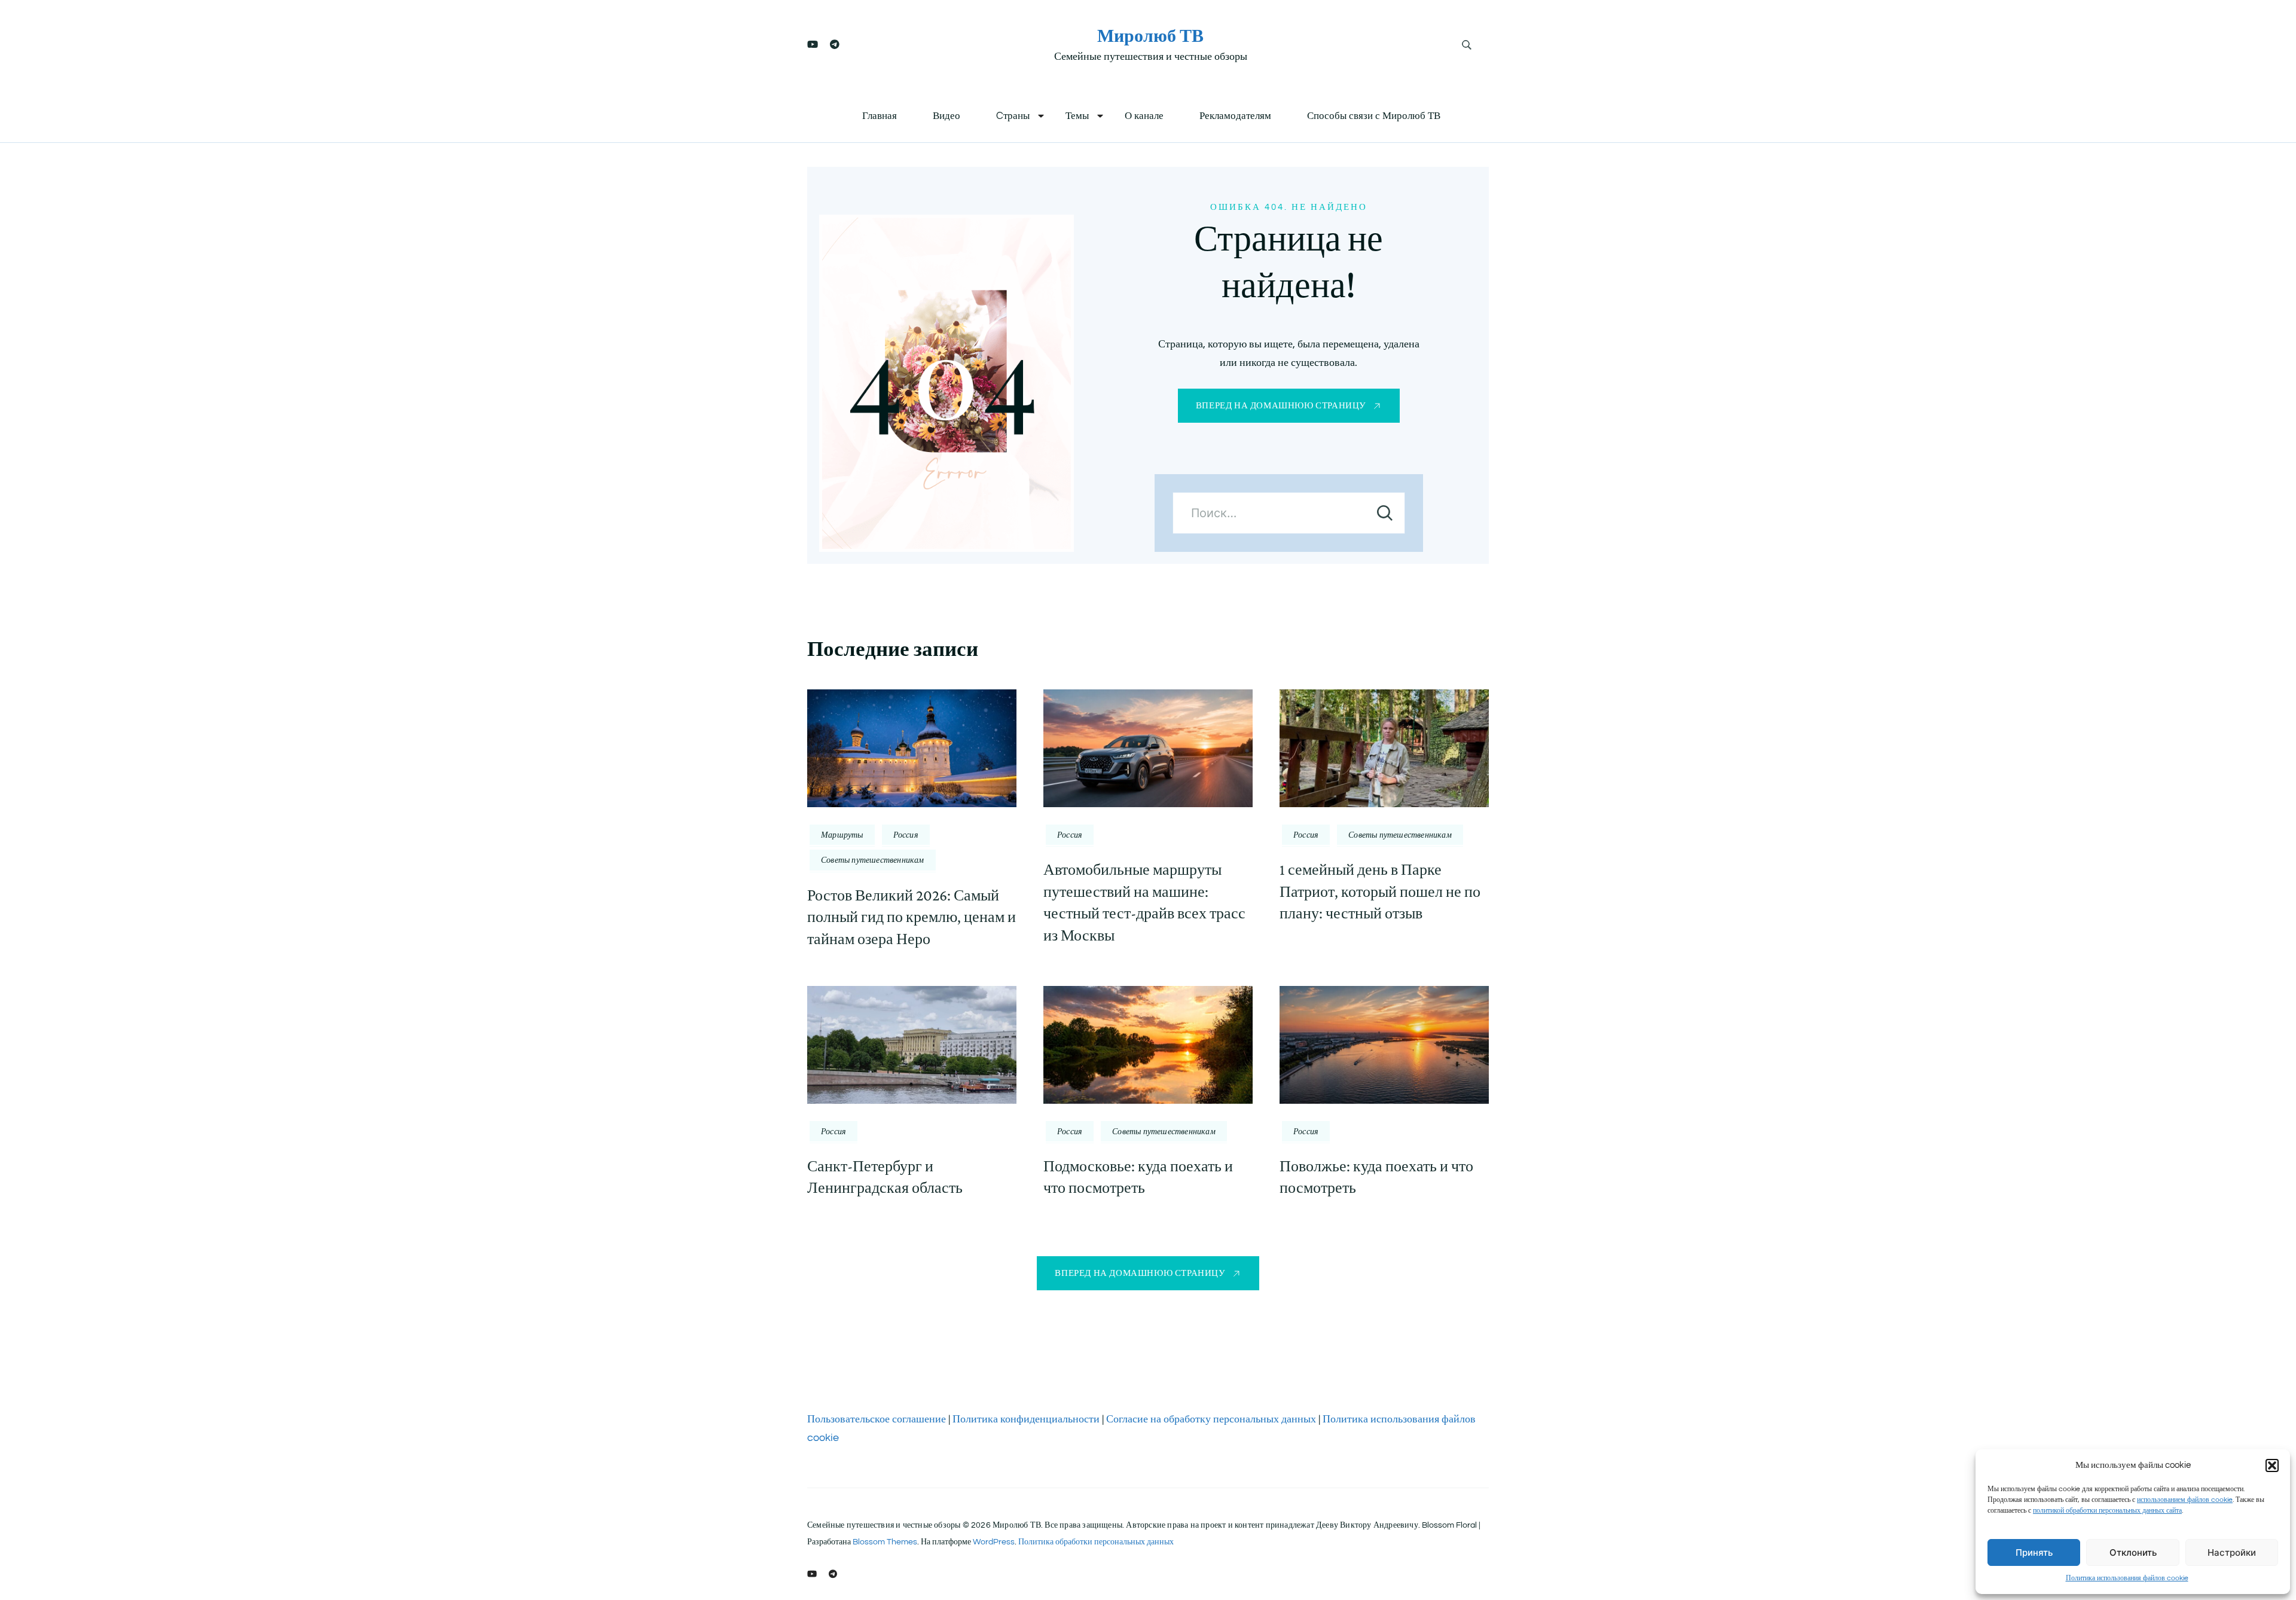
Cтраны (1013, 116)
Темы (1077, 116)
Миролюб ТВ (1150, 36)
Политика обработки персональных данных (1096, 1542)
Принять (2034, 1552)
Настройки (2232, 1552)
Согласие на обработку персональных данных (1211, 1419)
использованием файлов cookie (2185, 1500)
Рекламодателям (1235, 116)
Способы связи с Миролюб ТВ (1374, 116)
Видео (947, 116)
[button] (2272, 1465)
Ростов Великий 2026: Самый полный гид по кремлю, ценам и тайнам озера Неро (912, 917)
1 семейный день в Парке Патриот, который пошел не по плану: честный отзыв (1380, 891)
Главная (880, 116)
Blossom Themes (885, 1542)
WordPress (994, 1542)
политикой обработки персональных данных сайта (2107, 1511)
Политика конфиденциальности (1026, 1419)
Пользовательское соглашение (877, 1419)
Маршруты (842, 835)
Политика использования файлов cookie (2127, 1578)
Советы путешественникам (873, 860)
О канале (1144, 116)
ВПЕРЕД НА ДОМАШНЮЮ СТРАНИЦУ (1281, 406)
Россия (906, 835)
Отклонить (2133, 1552)
